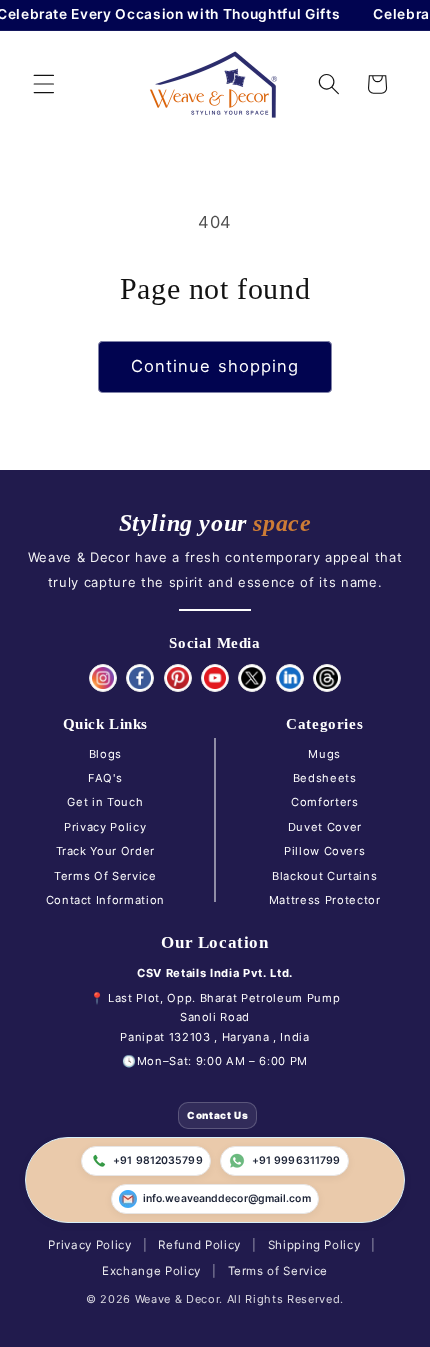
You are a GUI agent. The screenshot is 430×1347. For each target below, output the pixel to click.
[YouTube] (215, 678)
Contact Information (106, 900)
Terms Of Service (105, 876)
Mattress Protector (325, 900)
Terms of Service (278, 1271)
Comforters (325, 802)
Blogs (105, 754)
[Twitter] (252, 678)
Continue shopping (215, 366)
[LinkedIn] (290, 678)
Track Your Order (106, 851)
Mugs (324, 754)
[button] (44, 84)
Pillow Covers (325, 851)
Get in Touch (105, 802)
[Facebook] (140, 678)
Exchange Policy (151, 1271)
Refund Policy (199, 1245)
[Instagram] (103, 678)
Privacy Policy (105, 827)
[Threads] (327, 678)
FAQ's (105, 778)
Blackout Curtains (324, 876)
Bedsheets (325, 778)
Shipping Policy (314, 1245)
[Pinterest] (178, 678)
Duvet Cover (325, 827)
